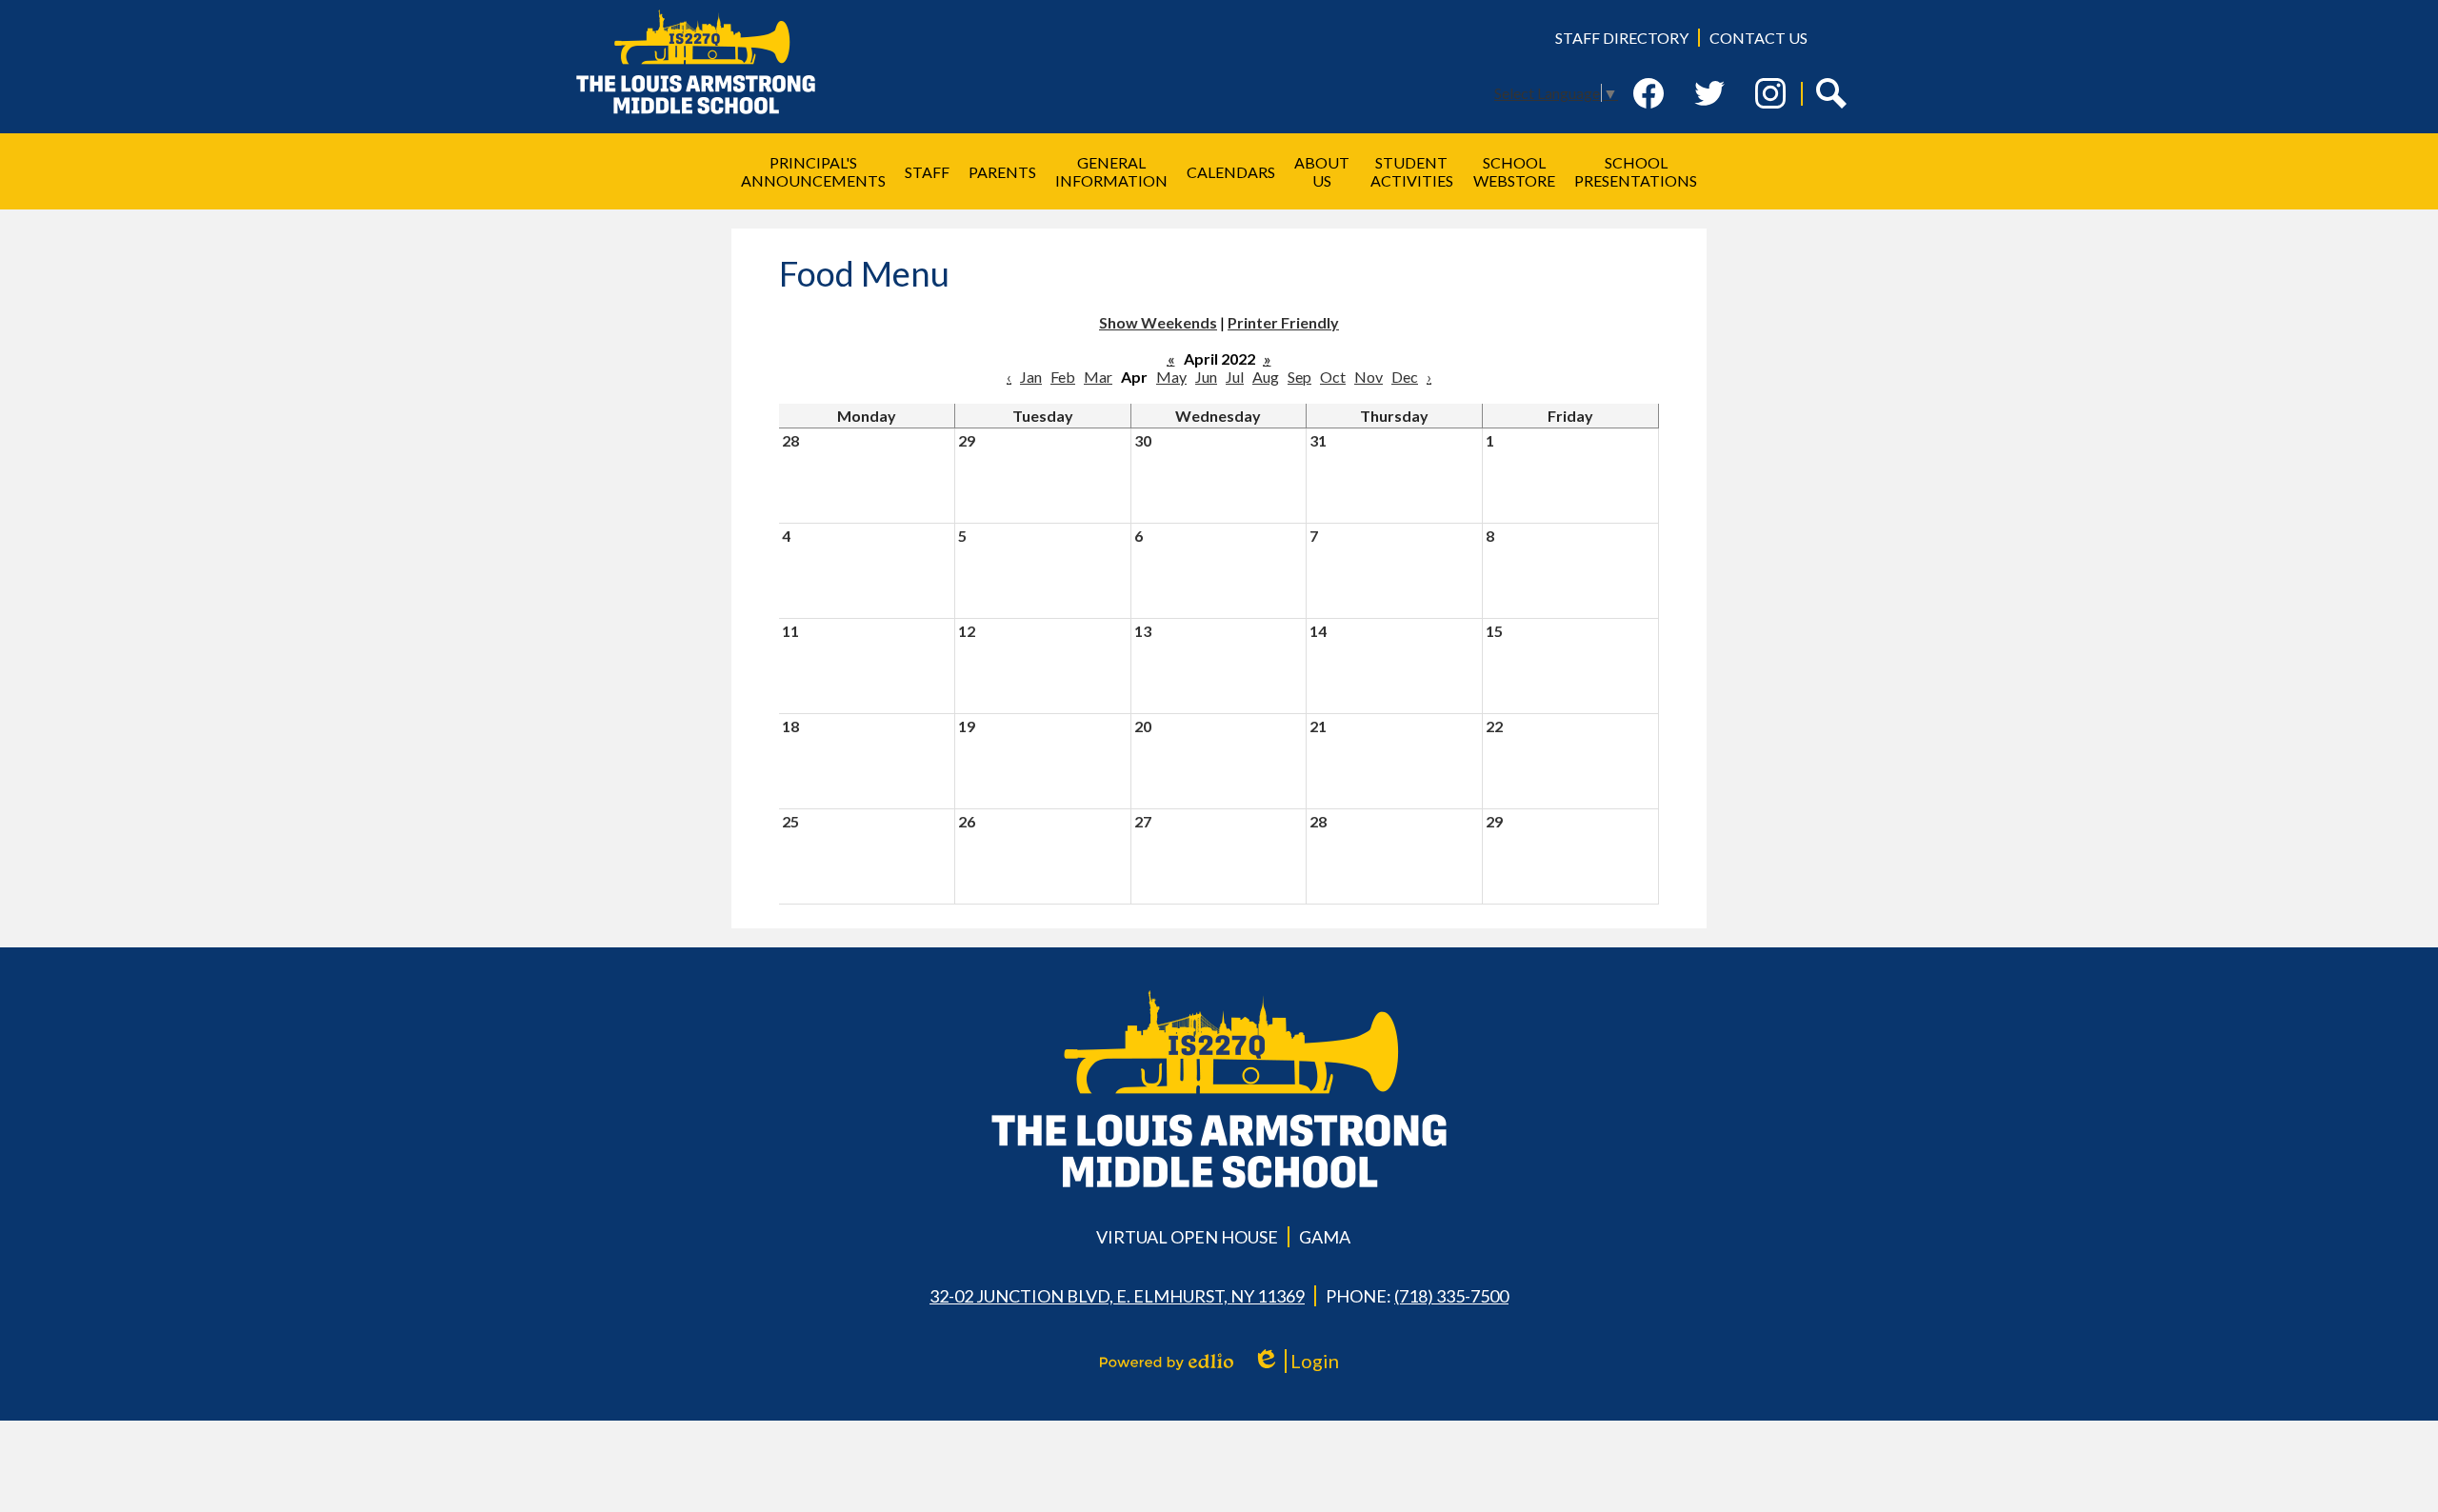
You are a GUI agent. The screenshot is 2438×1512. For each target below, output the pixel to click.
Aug (1266, 377)
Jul (1235, 377)
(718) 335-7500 (1451, 1296)
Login (1302, 1361)
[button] (813, 171)
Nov (1369, 377)
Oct (1333, 377)
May (1171, 377)
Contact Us (1759, 38)
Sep (1299, 377)
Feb (1063, 377)
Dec (1405, 377)
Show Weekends (1158, 322)
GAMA (1325, 1237)
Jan (1031, 377)
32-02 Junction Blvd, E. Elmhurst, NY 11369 (1117, 1296)
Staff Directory (1622, 38)
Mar (1098, 377)
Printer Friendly (1283, 322)
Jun (1206, 377)
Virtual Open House (1187, 1237)
